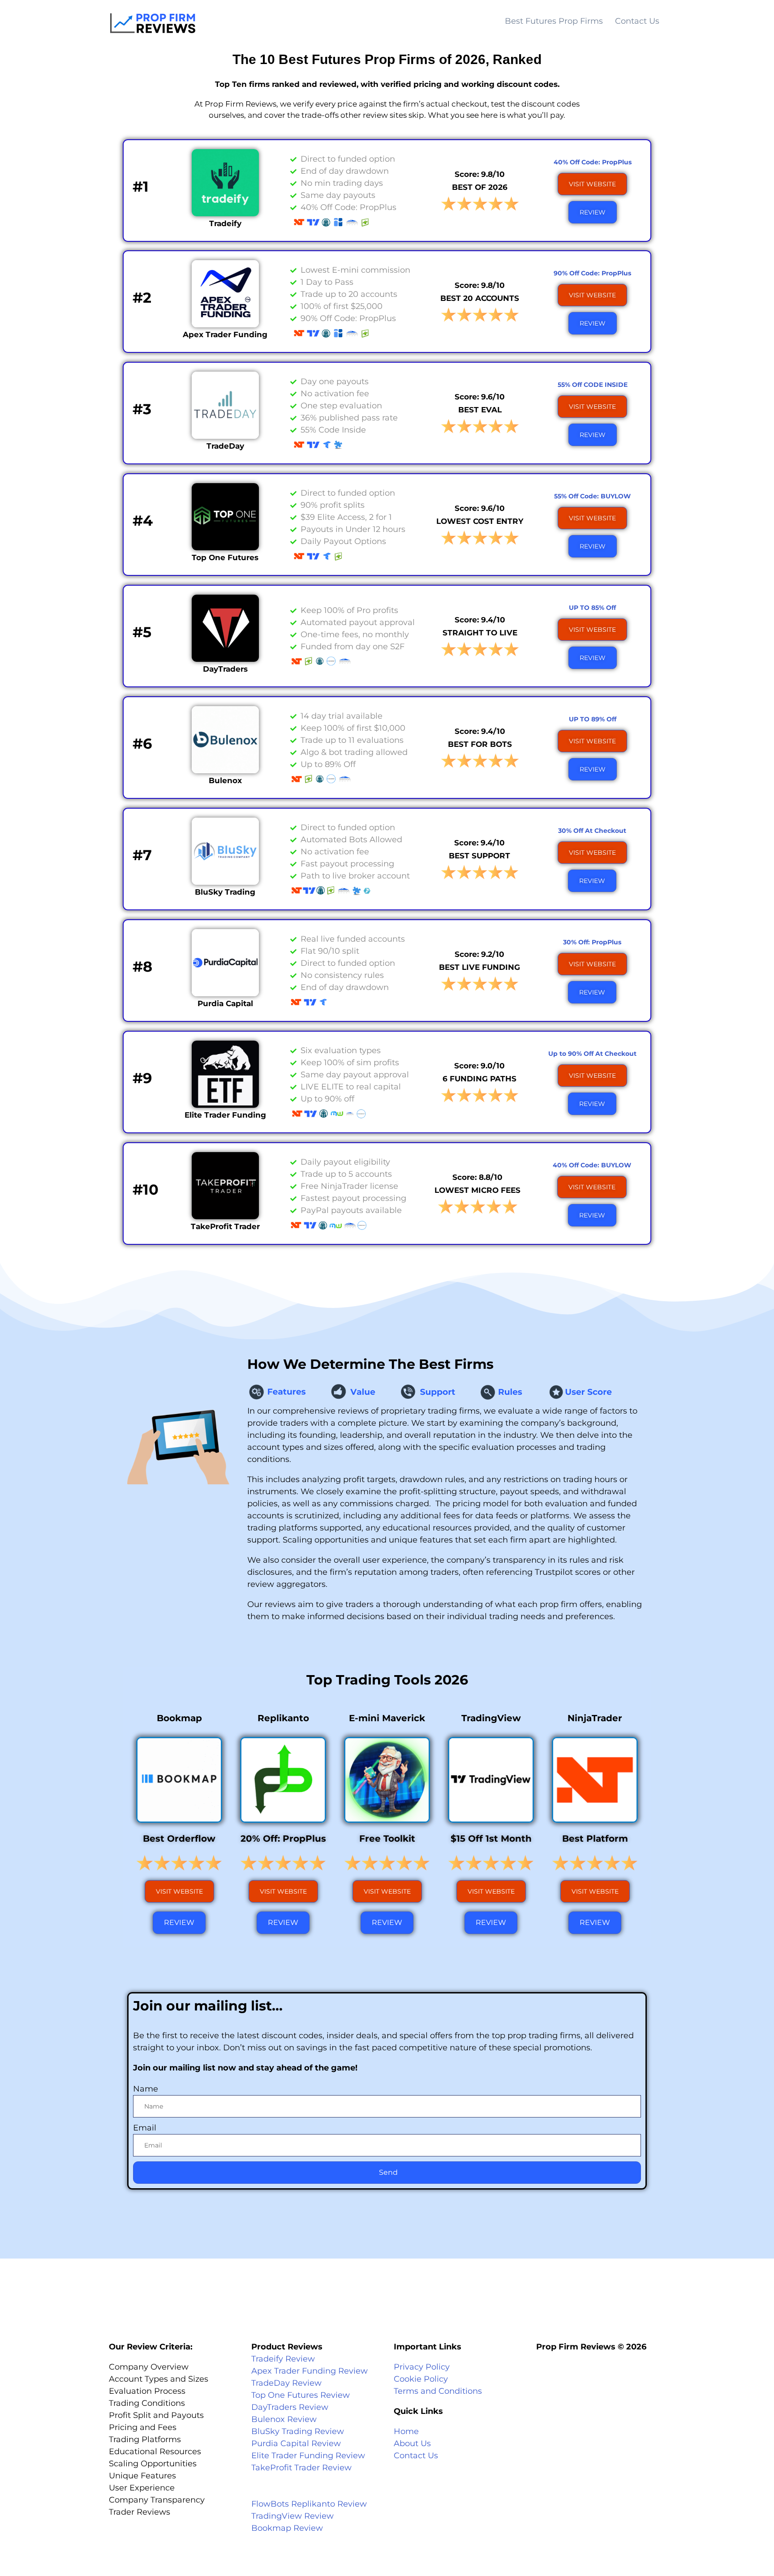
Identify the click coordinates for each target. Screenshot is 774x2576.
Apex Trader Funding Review (310, 2371)
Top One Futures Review (301, 2395)
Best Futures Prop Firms (554, 21)
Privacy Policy (422, 2367)
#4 (143, 521)
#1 (141, 186)
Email (145, 2128)
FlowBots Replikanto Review (309, 2504)
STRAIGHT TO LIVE (480, 633)
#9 (142, 1078)
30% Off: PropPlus (592, 942)
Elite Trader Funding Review (308, 2456)
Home (406, 2431)
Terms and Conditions (438, 2391)
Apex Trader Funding (225, 334)
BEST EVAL (480, 410)
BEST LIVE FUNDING (479, 967)
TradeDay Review (286, 2383)
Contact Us (637, 21)
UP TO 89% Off (593, 719)
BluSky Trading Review (298, 2431)
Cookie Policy (421, 2379)
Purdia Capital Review (296, 2443)
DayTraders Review (290, 2407)
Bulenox (225, 780)
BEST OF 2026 (480, 187)
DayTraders (225, 669)
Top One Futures (225, 557)
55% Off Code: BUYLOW (592, 496)
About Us (412, 2443)
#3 (142, 409)
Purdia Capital (225, 1003)
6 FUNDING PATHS (479, 1079)
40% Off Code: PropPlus (593, 162)
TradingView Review (292, 2516)
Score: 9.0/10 (479, 1066)
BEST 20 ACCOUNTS (480, 298)
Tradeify (225, 223)
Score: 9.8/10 (480, 174)
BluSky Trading (225, 892)
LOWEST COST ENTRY (480, 521)
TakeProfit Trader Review (301, 2468)
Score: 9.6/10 (480, 397)
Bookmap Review (287, 2528)
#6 (142, 744)
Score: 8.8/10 (477, 1177)
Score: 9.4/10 (480, 620)
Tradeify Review (283, 2359)
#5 (142, 632)
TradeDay (225, 446)
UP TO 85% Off (592, 608)
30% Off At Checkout (592, 831)
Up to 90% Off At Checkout (592, 1054)
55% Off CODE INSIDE (593, 385)
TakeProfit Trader (225, 1226)
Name (146, 2089)
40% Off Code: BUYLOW (592, 1165)
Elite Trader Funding (225, 1115)
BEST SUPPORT (479, 856)
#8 (142, 967)
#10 (146, 1189)
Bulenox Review (284, 2419)
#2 (142, 298)
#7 (142, 855)
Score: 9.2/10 (479, 954)
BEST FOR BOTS (480, 744)
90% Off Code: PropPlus (592, 273)
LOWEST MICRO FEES (477, 1190)
